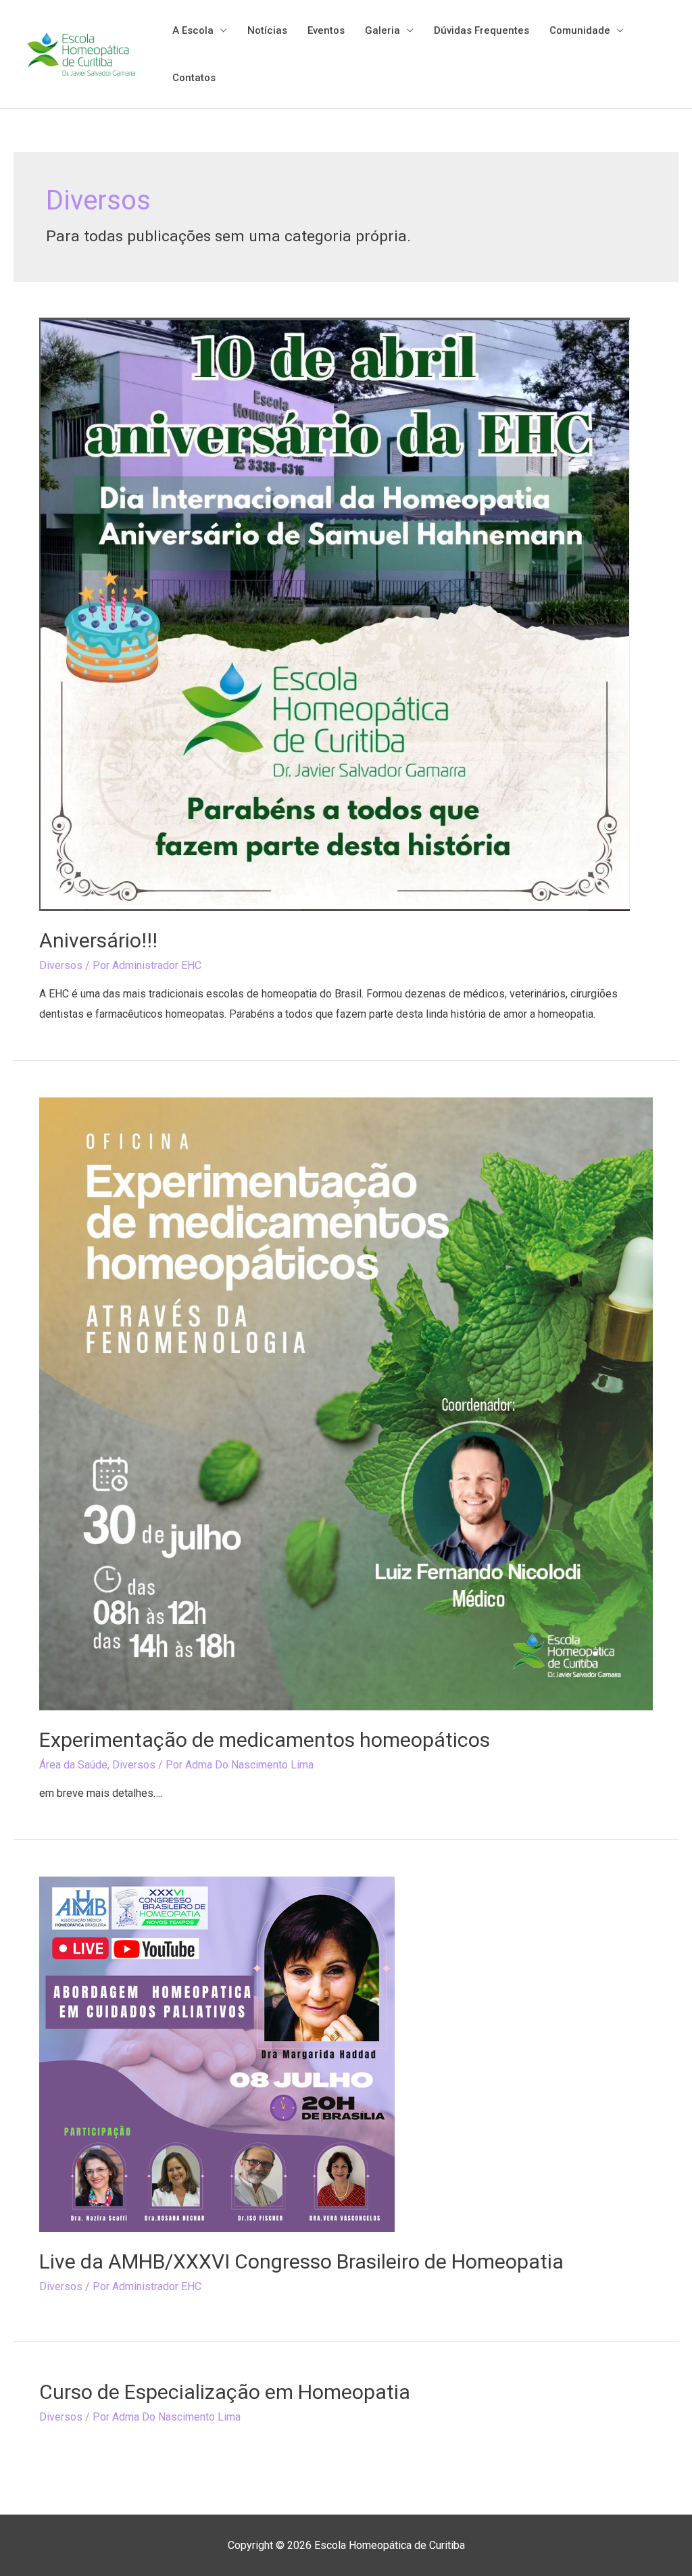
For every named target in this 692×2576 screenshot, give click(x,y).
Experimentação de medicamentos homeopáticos (265, 1740)
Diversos (61, 965)
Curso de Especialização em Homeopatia (225, 2392)
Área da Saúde (73, 1765)
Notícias (267, 30)
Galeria (382, 30)
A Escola (193, 30)
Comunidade (580, 30)
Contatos (194, 78)
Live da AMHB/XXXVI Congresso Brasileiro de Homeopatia (301, 2261)
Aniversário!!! (98, 940)
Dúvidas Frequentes (481, 30)
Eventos (326, 30)
